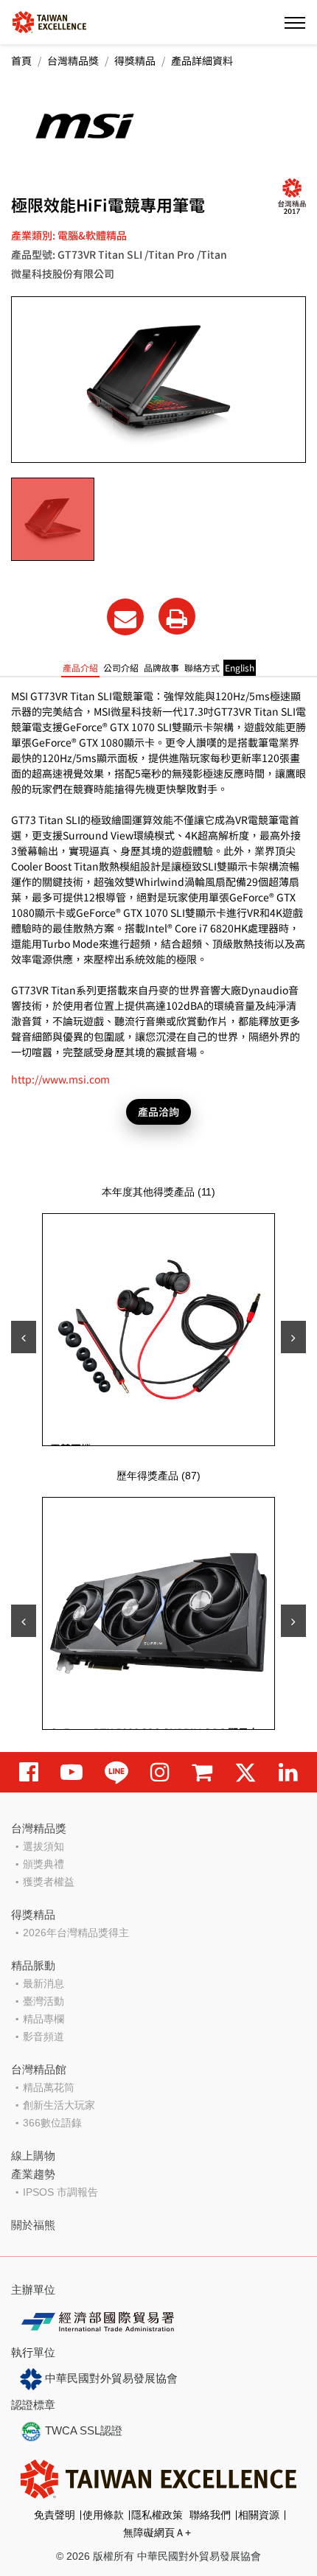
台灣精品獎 (73, 60)
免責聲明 (55, 2515)
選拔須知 (43, 1846)
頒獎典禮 (43, 1864)
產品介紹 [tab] (80, 667)
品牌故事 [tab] (161, 667)
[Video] (72, 1772)
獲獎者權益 (49, 1882)
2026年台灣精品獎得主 (76, 1933)
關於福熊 (33, 2225)
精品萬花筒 (49, 2087)
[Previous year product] (24, 1621)
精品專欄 (43, 2019)
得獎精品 (135, 60)
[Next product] (293, 1337)
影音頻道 (43, 2036)
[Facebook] (29, 1772)
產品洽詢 (158, 1111)
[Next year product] (293, 1621)
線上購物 (33, 2156)
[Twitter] (245, 1772)
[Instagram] (160, 1772)
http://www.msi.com (60, 1079)
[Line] (116, 1772)
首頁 (21, 60)
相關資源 (259, 2515)
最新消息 (43, 1983)
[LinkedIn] (288, 1772)
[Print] (177, 616)
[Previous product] (24, 1337)
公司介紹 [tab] (121, 667)
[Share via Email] (125, 617)
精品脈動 (33, 1965)
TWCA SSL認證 (82, 2430)
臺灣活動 (43, 2001)
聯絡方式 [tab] (202, 667)
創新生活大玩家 (59, 2105)
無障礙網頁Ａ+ (157, 2533)
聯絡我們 (210, 2515)
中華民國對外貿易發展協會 (110, 2378)
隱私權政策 (157, 2515)
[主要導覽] (295, 22)
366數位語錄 (52, 2123)
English (240, 667)
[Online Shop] (202, 1772)
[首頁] (49, 21)
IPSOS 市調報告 (60, 2192)
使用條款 (103, 2515)
